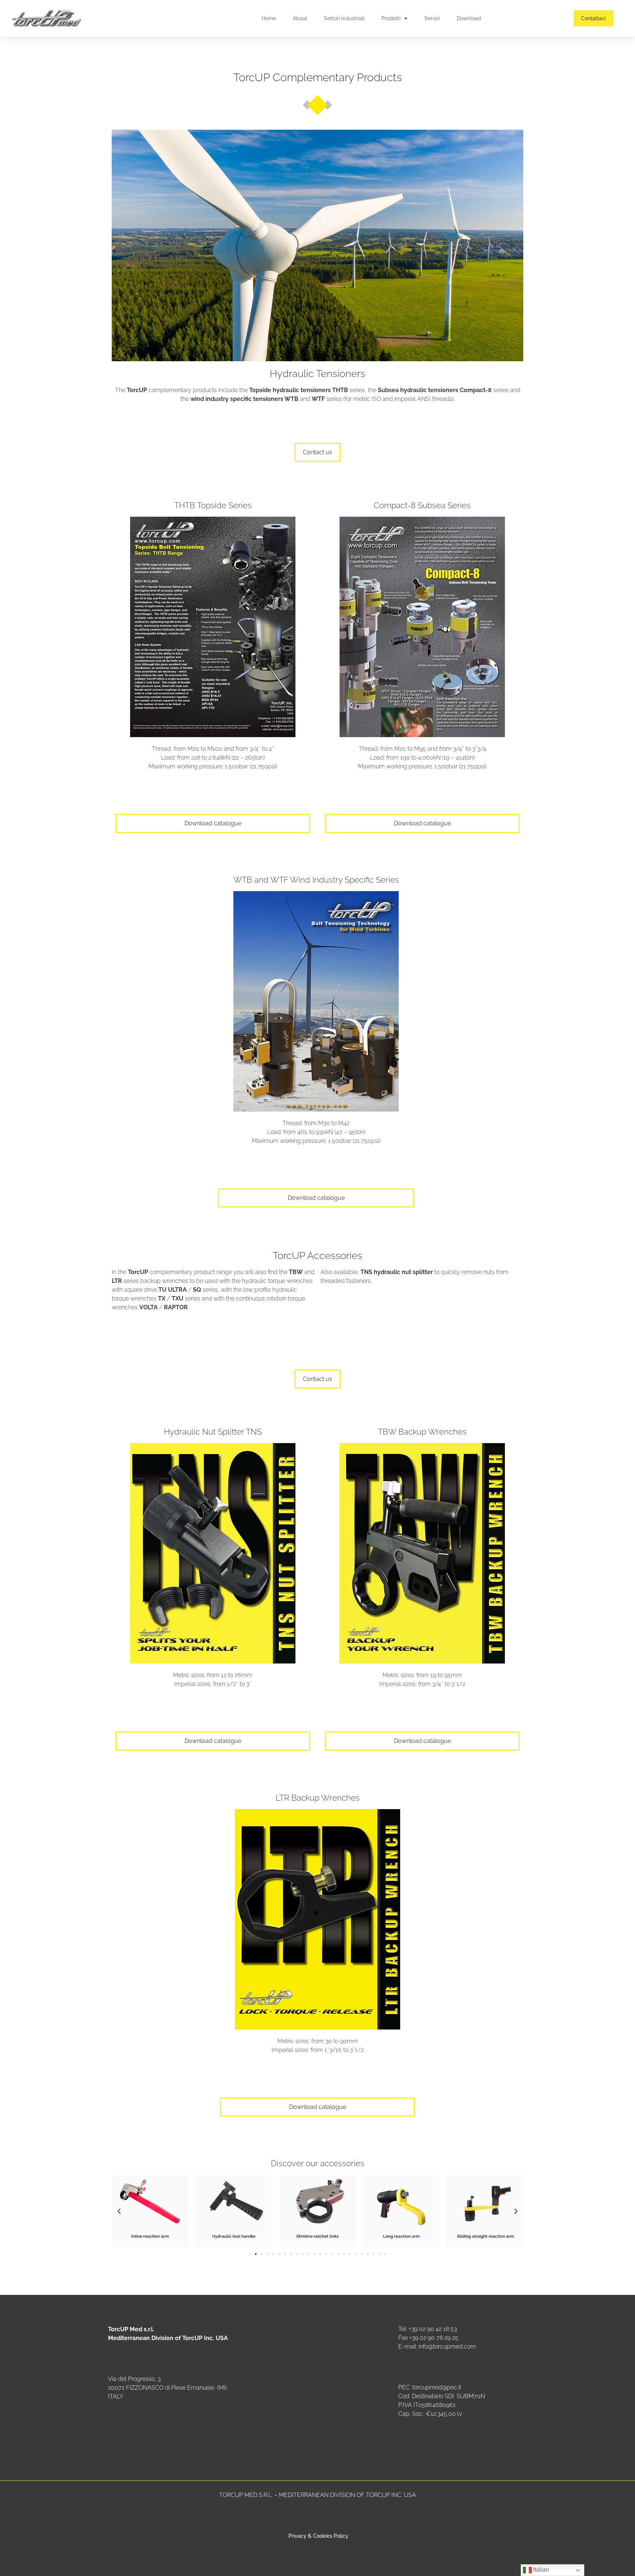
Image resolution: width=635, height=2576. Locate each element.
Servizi (432, 18)
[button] (119, 2211)
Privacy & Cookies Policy (318, 2536)
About (300, 18)
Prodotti (391, 18)
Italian (540, 2570)
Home (269, 18)
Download (469, 18)
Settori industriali (344, 18)
